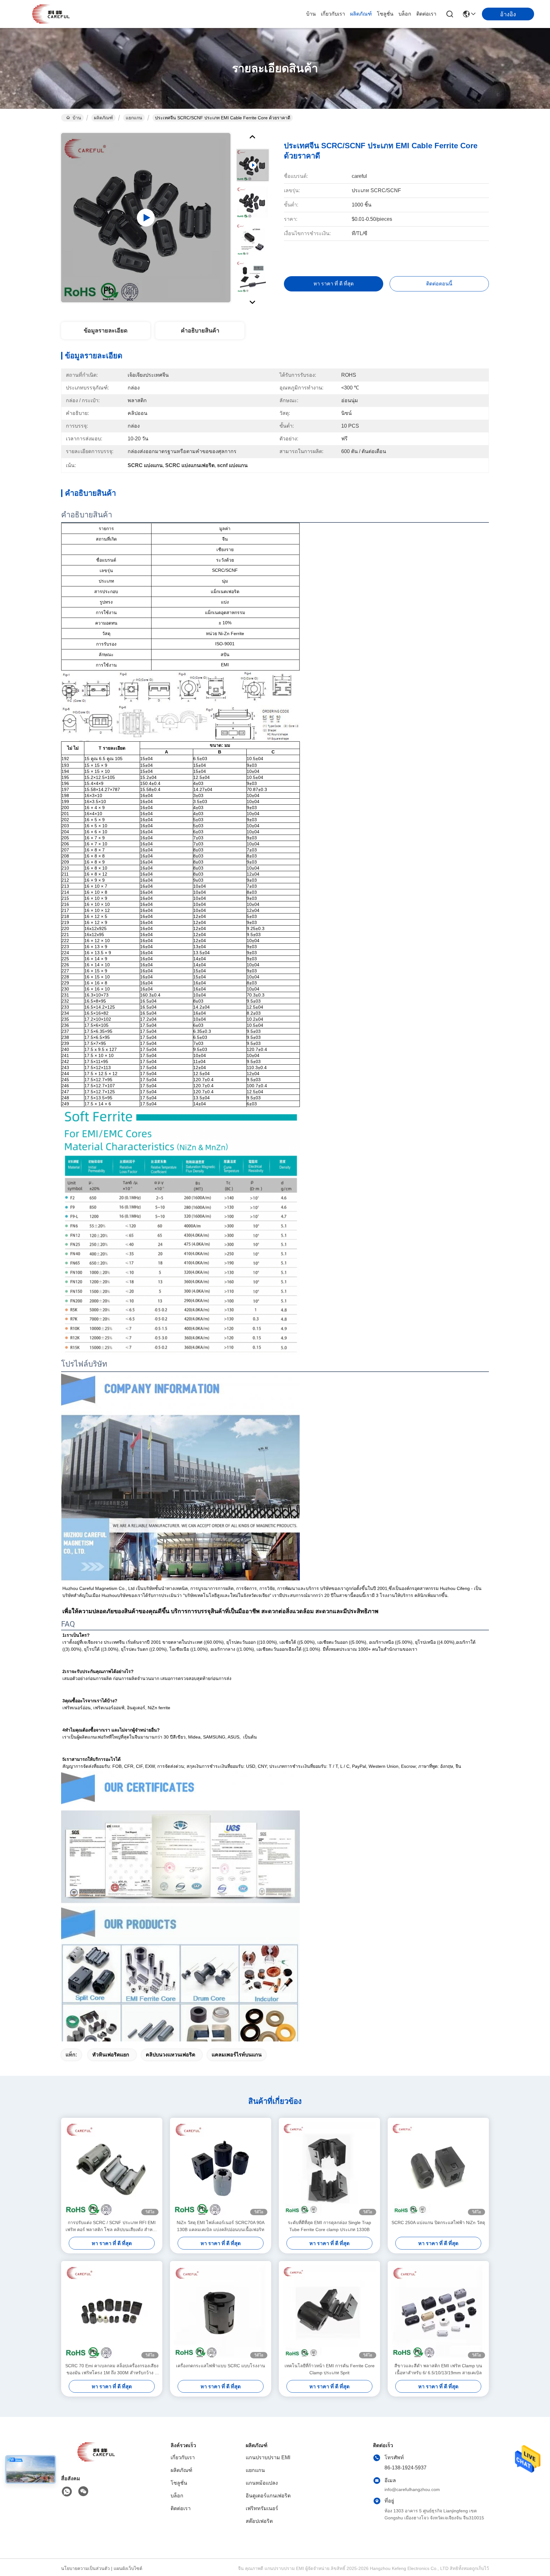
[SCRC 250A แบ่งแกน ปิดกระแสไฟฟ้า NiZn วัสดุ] (438, 2168)
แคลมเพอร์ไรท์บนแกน (237, 2055)
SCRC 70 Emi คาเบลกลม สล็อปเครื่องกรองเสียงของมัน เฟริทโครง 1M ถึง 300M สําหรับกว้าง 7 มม (112, 2370)
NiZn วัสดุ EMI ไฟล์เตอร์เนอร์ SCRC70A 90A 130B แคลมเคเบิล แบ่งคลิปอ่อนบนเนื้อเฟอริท (221, 2226)
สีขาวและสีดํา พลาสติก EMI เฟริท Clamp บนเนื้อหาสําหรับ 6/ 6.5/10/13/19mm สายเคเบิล (438, 2369)
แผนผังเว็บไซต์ (128, 2568)
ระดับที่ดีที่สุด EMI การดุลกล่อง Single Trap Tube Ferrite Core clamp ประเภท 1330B (329, 2226)
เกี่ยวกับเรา (333, 14)
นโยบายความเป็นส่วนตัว (85, 2568)
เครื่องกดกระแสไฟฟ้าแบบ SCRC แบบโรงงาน (221, 2366)
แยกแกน (134, 118)
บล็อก (405, 14)
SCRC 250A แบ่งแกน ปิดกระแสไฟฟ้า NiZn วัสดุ (438, 2222)
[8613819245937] (67, 2492)
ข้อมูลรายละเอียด (106, 331)
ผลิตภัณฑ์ (361, 14)
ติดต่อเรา (426, 14)
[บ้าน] (96, 2460)
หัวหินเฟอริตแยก (111, 2055)
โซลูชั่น (385, 14)
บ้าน (311, 14)
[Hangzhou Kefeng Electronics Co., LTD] (51, 14)
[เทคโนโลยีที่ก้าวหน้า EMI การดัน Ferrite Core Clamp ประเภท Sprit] (329, 2312)
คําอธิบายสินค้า (200, 331)
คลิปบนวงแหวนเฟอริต (170, 2055)
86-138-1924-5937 (405, 2468)
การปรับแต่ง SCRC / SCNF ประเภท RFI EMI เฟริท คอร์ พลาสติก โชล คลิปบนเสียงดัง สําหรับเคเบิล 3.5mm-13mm (112, 2226)
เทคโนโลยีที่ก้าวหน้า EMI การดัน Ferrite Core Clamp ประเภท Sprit (330, 2369)
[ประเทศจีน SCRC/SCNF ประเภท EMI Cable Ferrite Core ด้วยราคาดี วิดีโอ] (146, 218)
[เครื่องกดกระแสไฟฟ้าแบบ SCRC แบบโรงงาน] (221, 2312)
